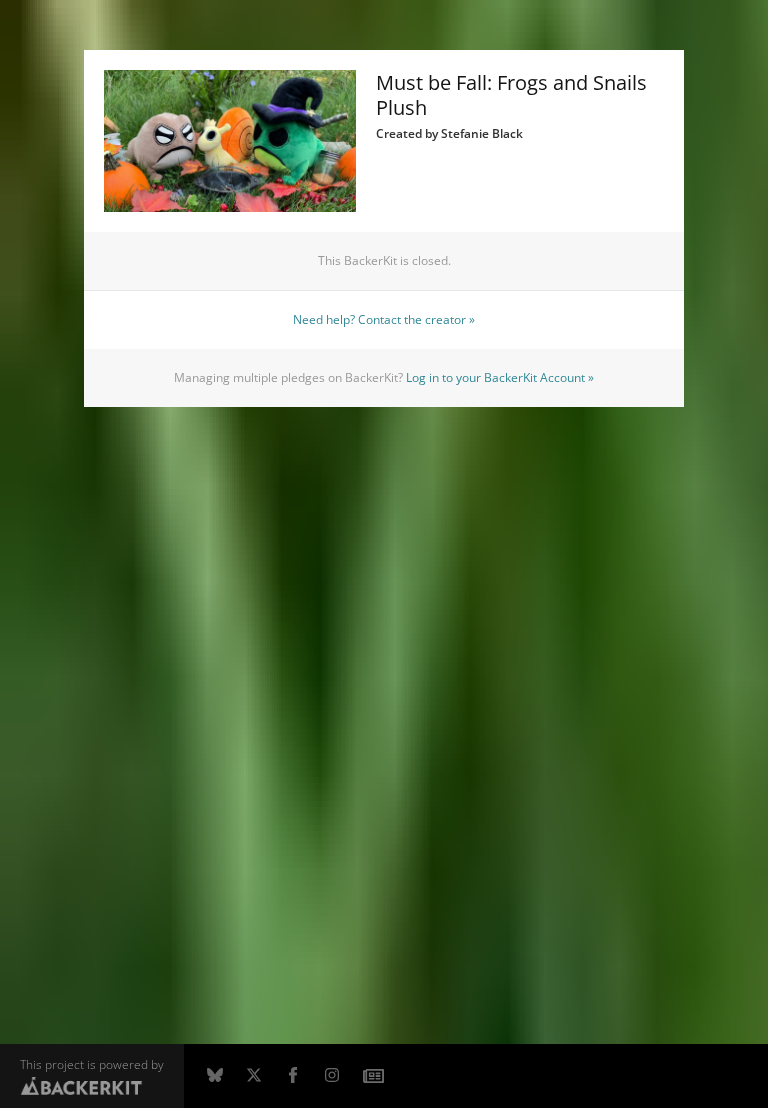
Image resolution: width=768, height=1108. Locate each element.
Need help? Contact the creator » (384, 319)
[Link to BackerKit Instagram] (332, 1076)
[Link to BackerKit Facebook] (293, 1076)
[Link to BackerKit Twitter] (254, 1076)
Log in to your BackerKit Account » (500, 377)
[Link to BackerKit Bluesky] (215, 1076)
